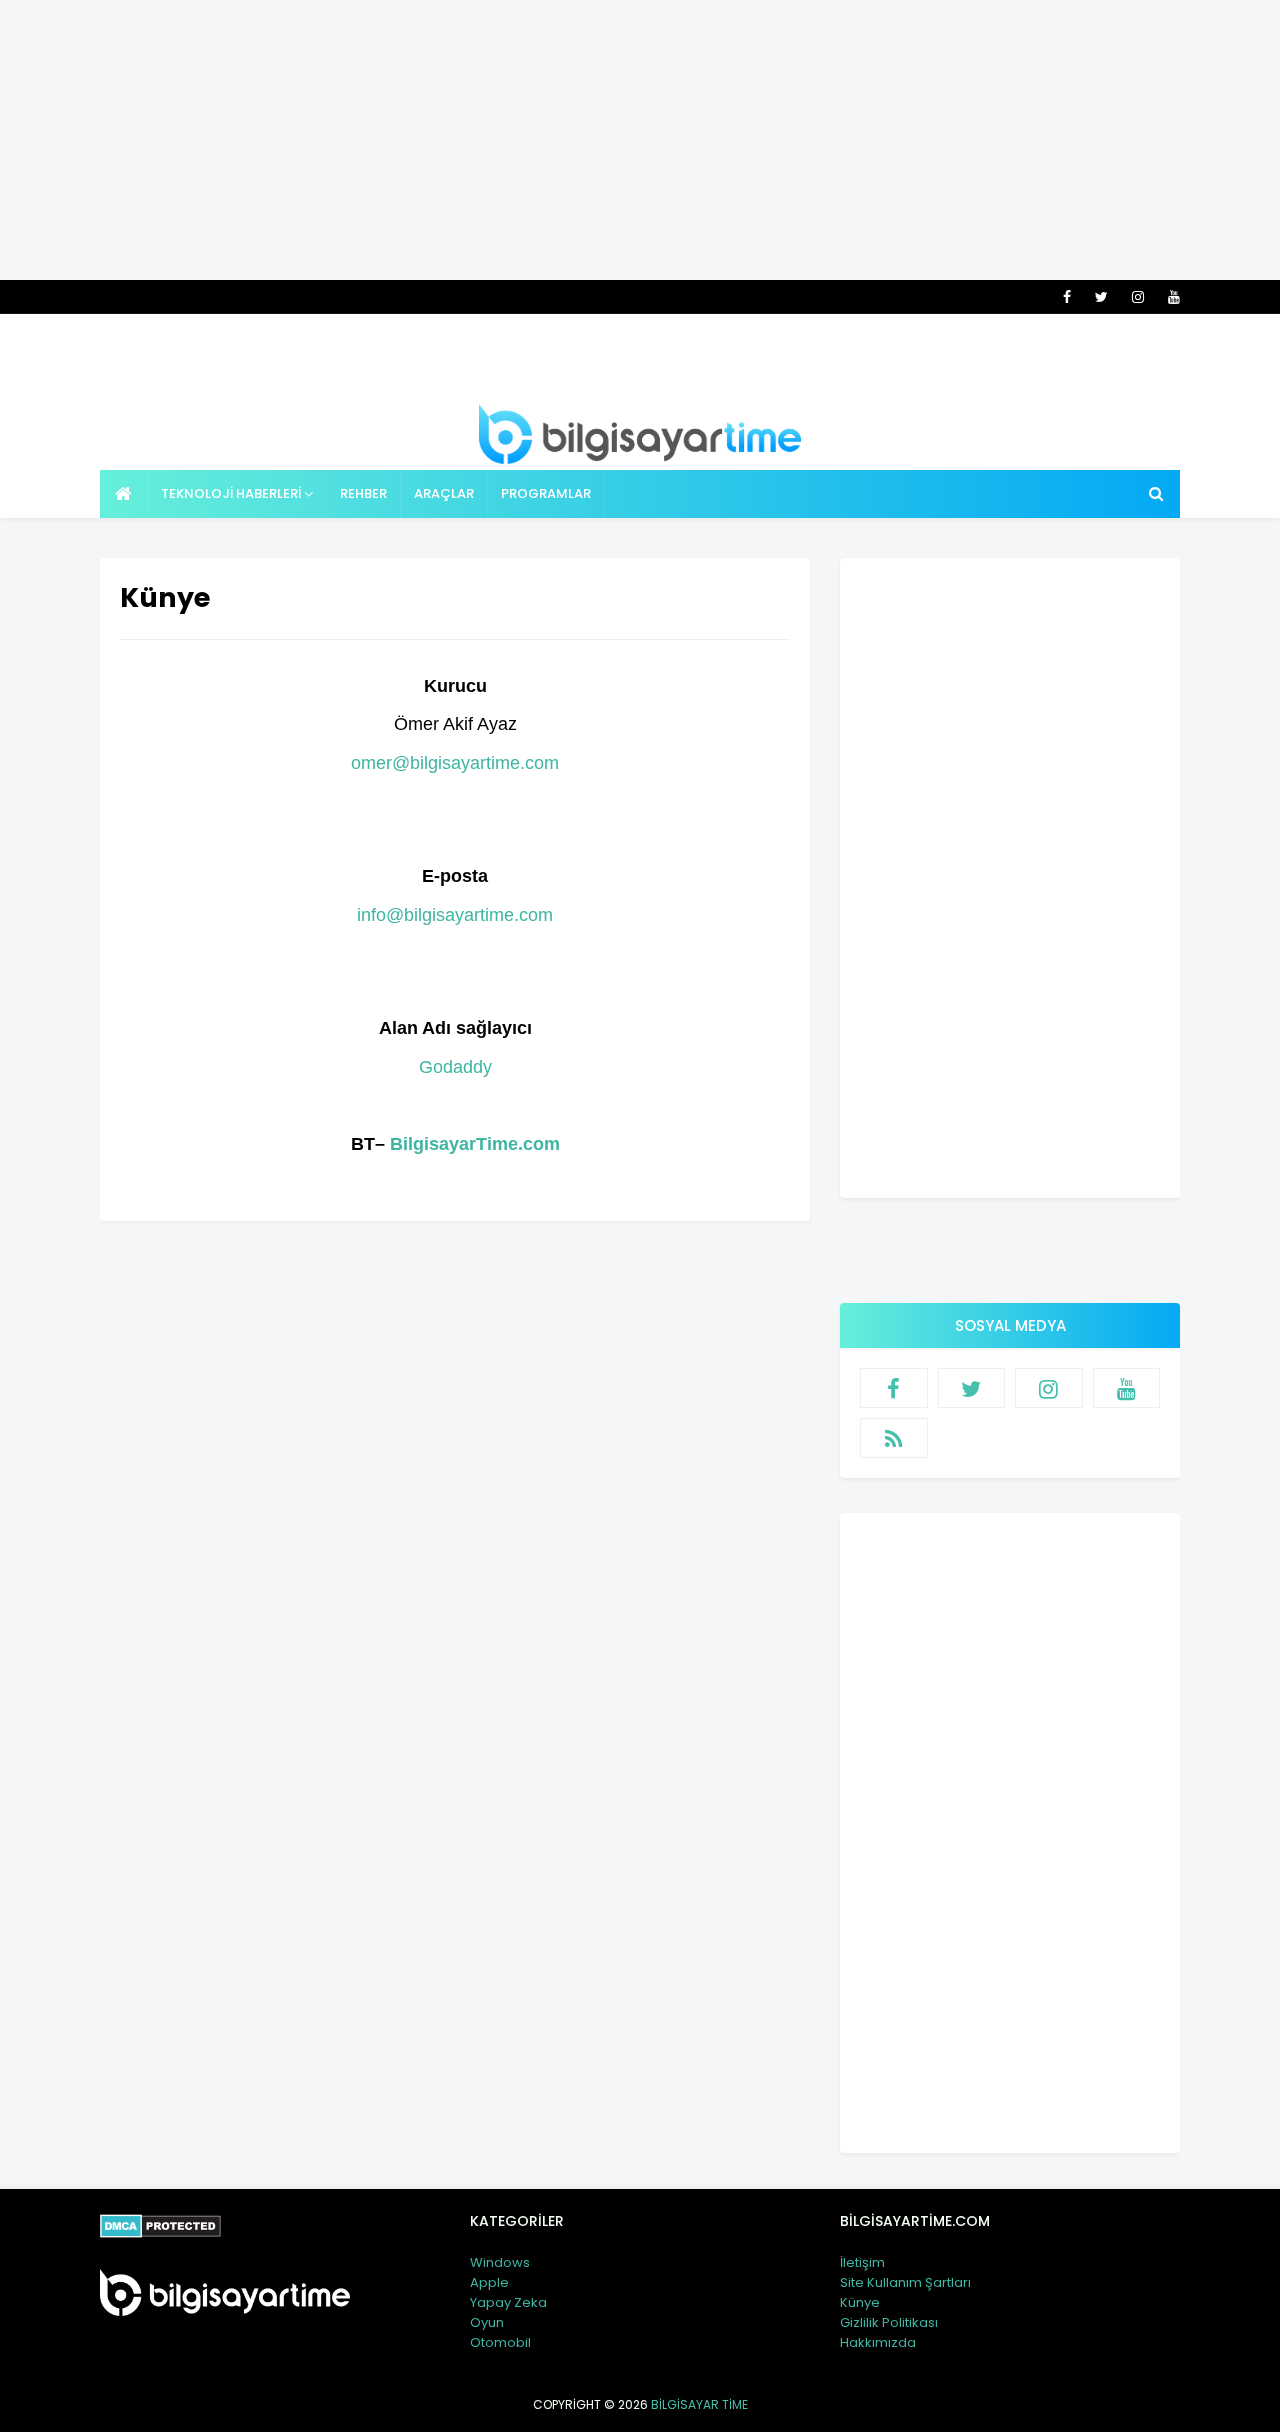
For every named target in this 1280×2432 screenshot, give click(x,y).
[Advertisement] (640, 140)
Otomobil (500, 2342)
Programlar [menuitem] (546, 493)
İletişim (862, 2262)
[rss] (894, 1438)
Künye (860, 2302)
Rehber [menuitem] (363, 493)
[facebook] (1067, 297)
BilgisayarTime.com (475, 1144)
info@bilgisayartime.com (455, 915)
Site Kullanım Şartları (905, 2282)
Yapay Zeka (508, 2302)
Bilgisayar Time (699, 2404)
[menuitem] (124, 494)
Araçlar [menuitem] (444, 493)
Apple (489, 2282)
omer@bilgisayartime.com (455, 763)
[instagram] (1138, 297)
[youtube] (1170, 297)
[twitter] (1101, 297)
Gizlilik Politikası (889, 2322)
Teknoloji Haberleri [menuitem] (231, 493)
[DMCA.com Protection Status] (160, 2233)
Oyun (487, 2322)
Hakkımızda (878, 2342)
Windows (500, 2262)
